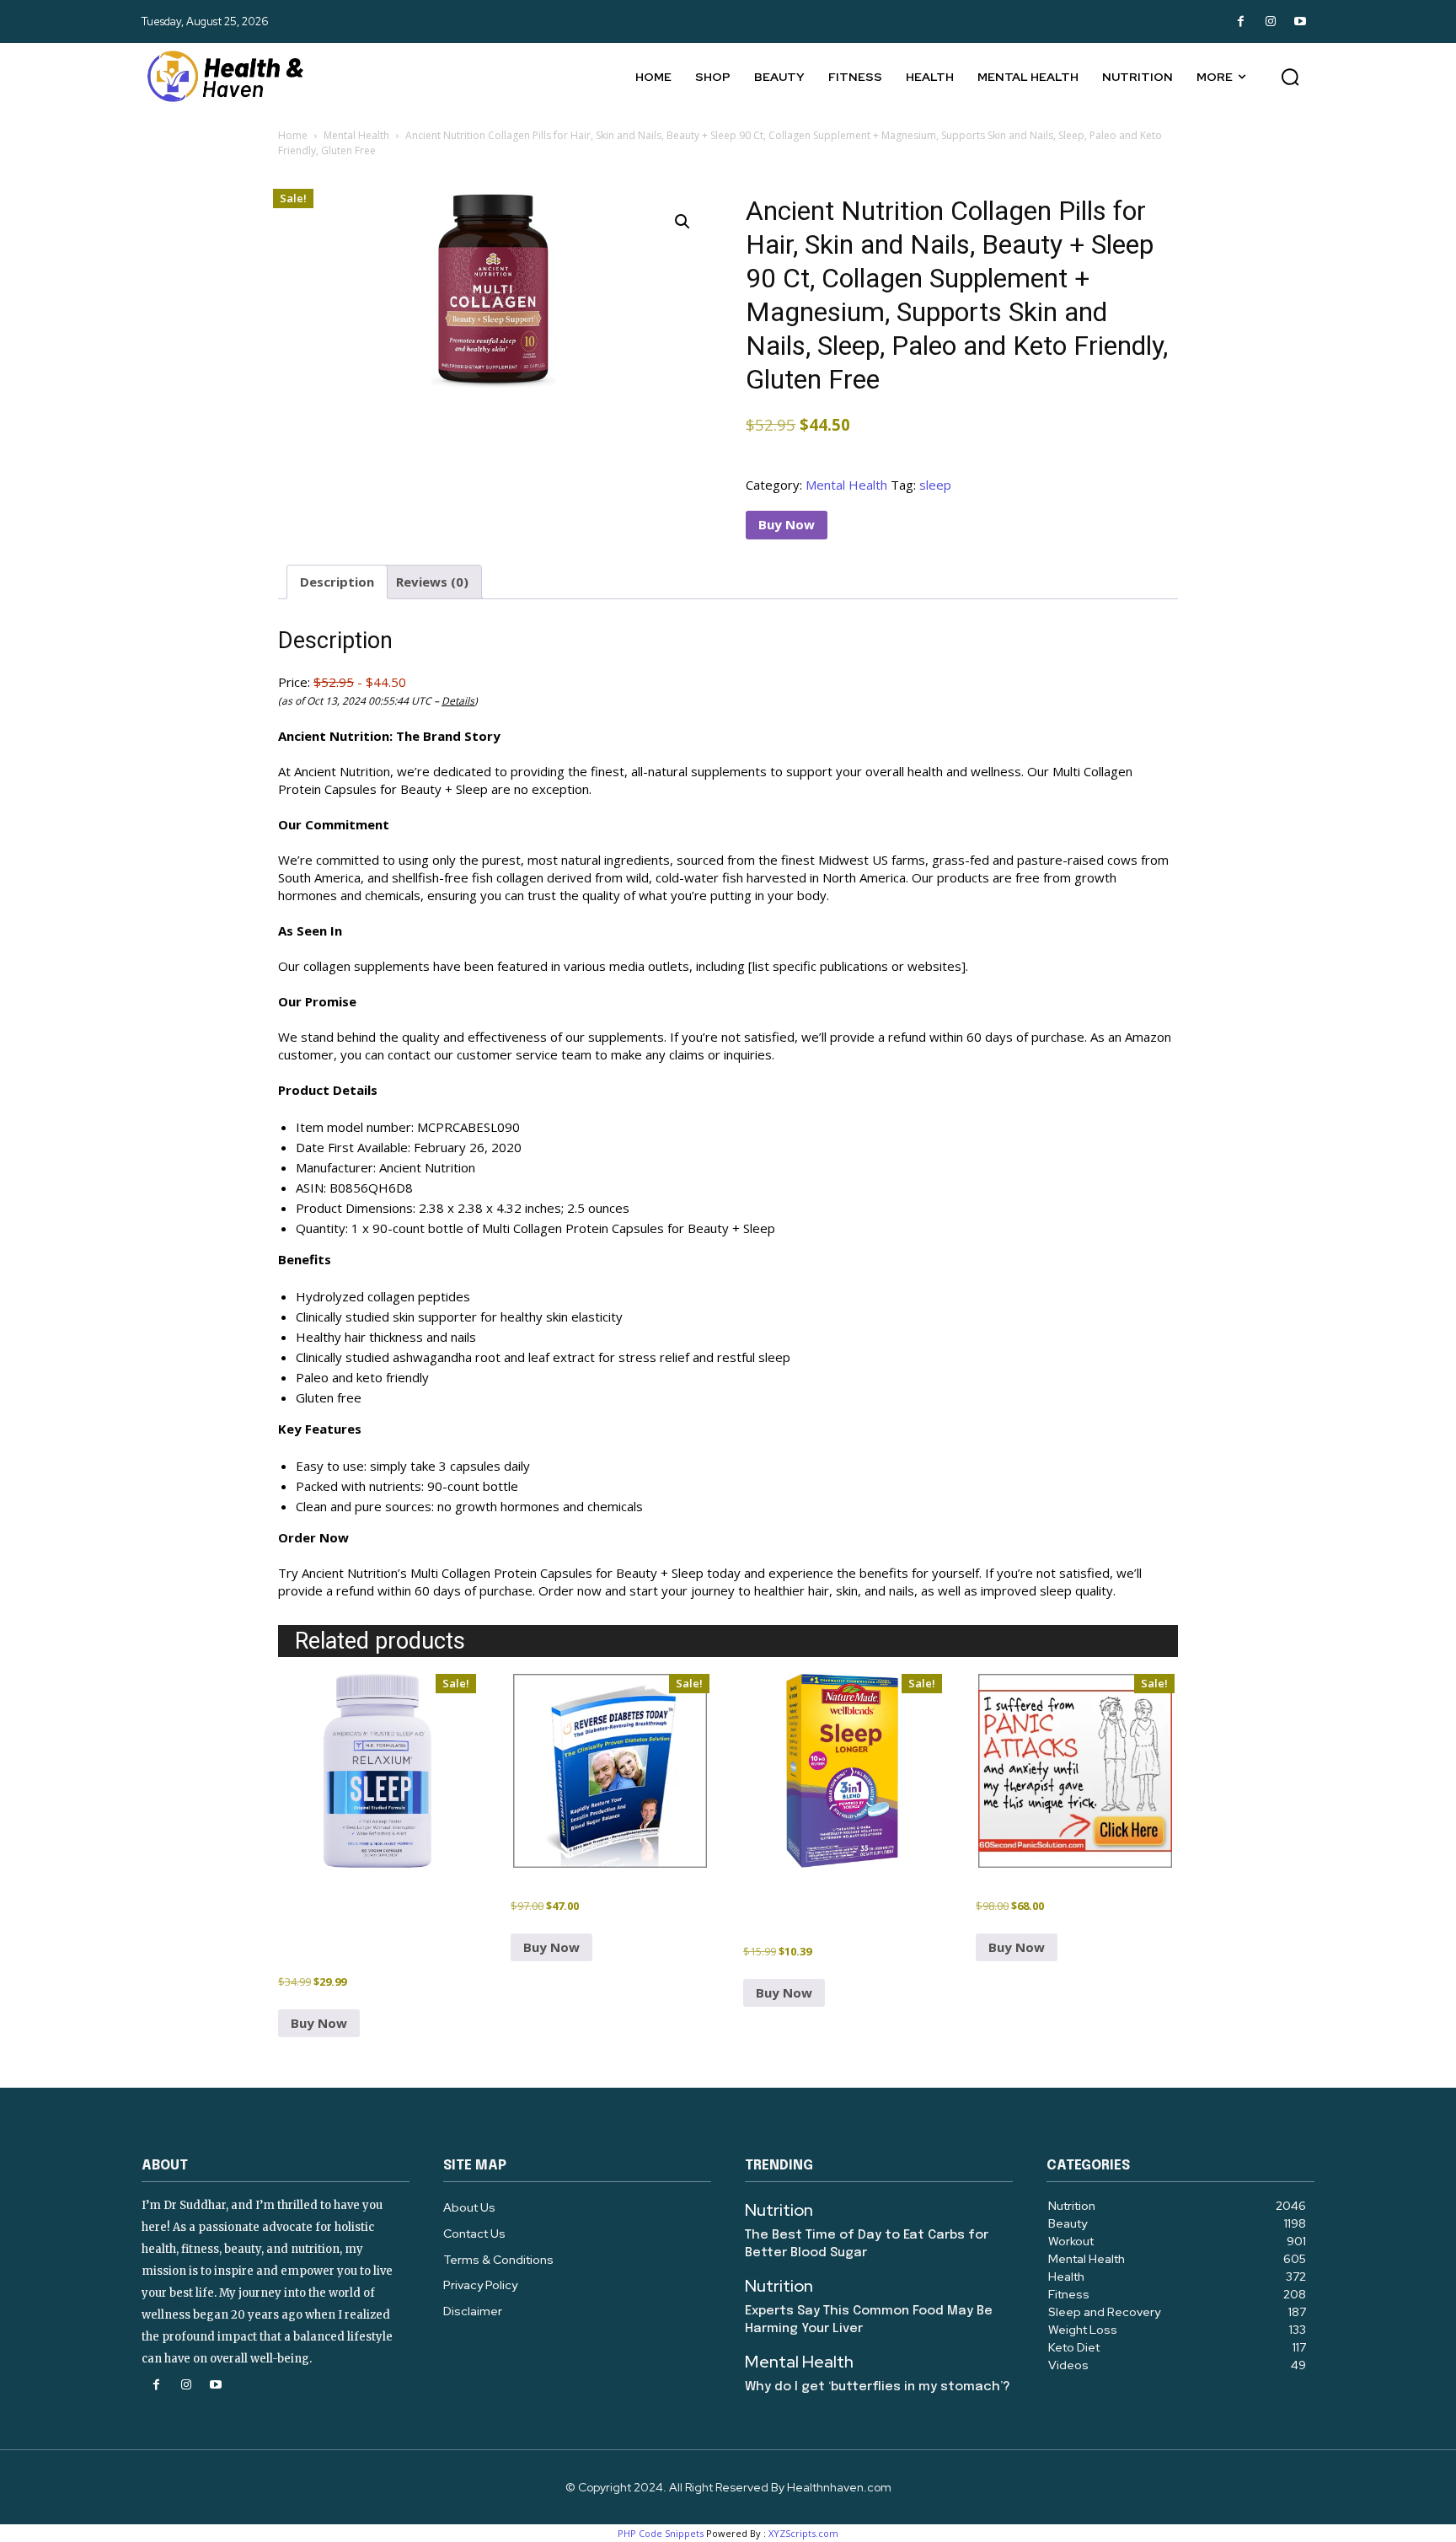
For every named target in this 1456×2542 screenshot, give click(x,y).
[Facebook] (1241, 21)
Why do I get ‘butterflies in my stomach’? (878, 2387)
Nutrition (779, 2210)
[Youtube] (1300, 21)
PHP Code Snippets (661, 2533)
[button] (1290, 77)
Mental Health (356, 135)
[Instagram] (1270, 21)
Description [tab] (337, 582)
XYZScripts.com (803, 2533)
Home (293, 135)
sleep (935, 485)
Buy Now (787, 524)
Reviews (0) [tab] (432, 582)
